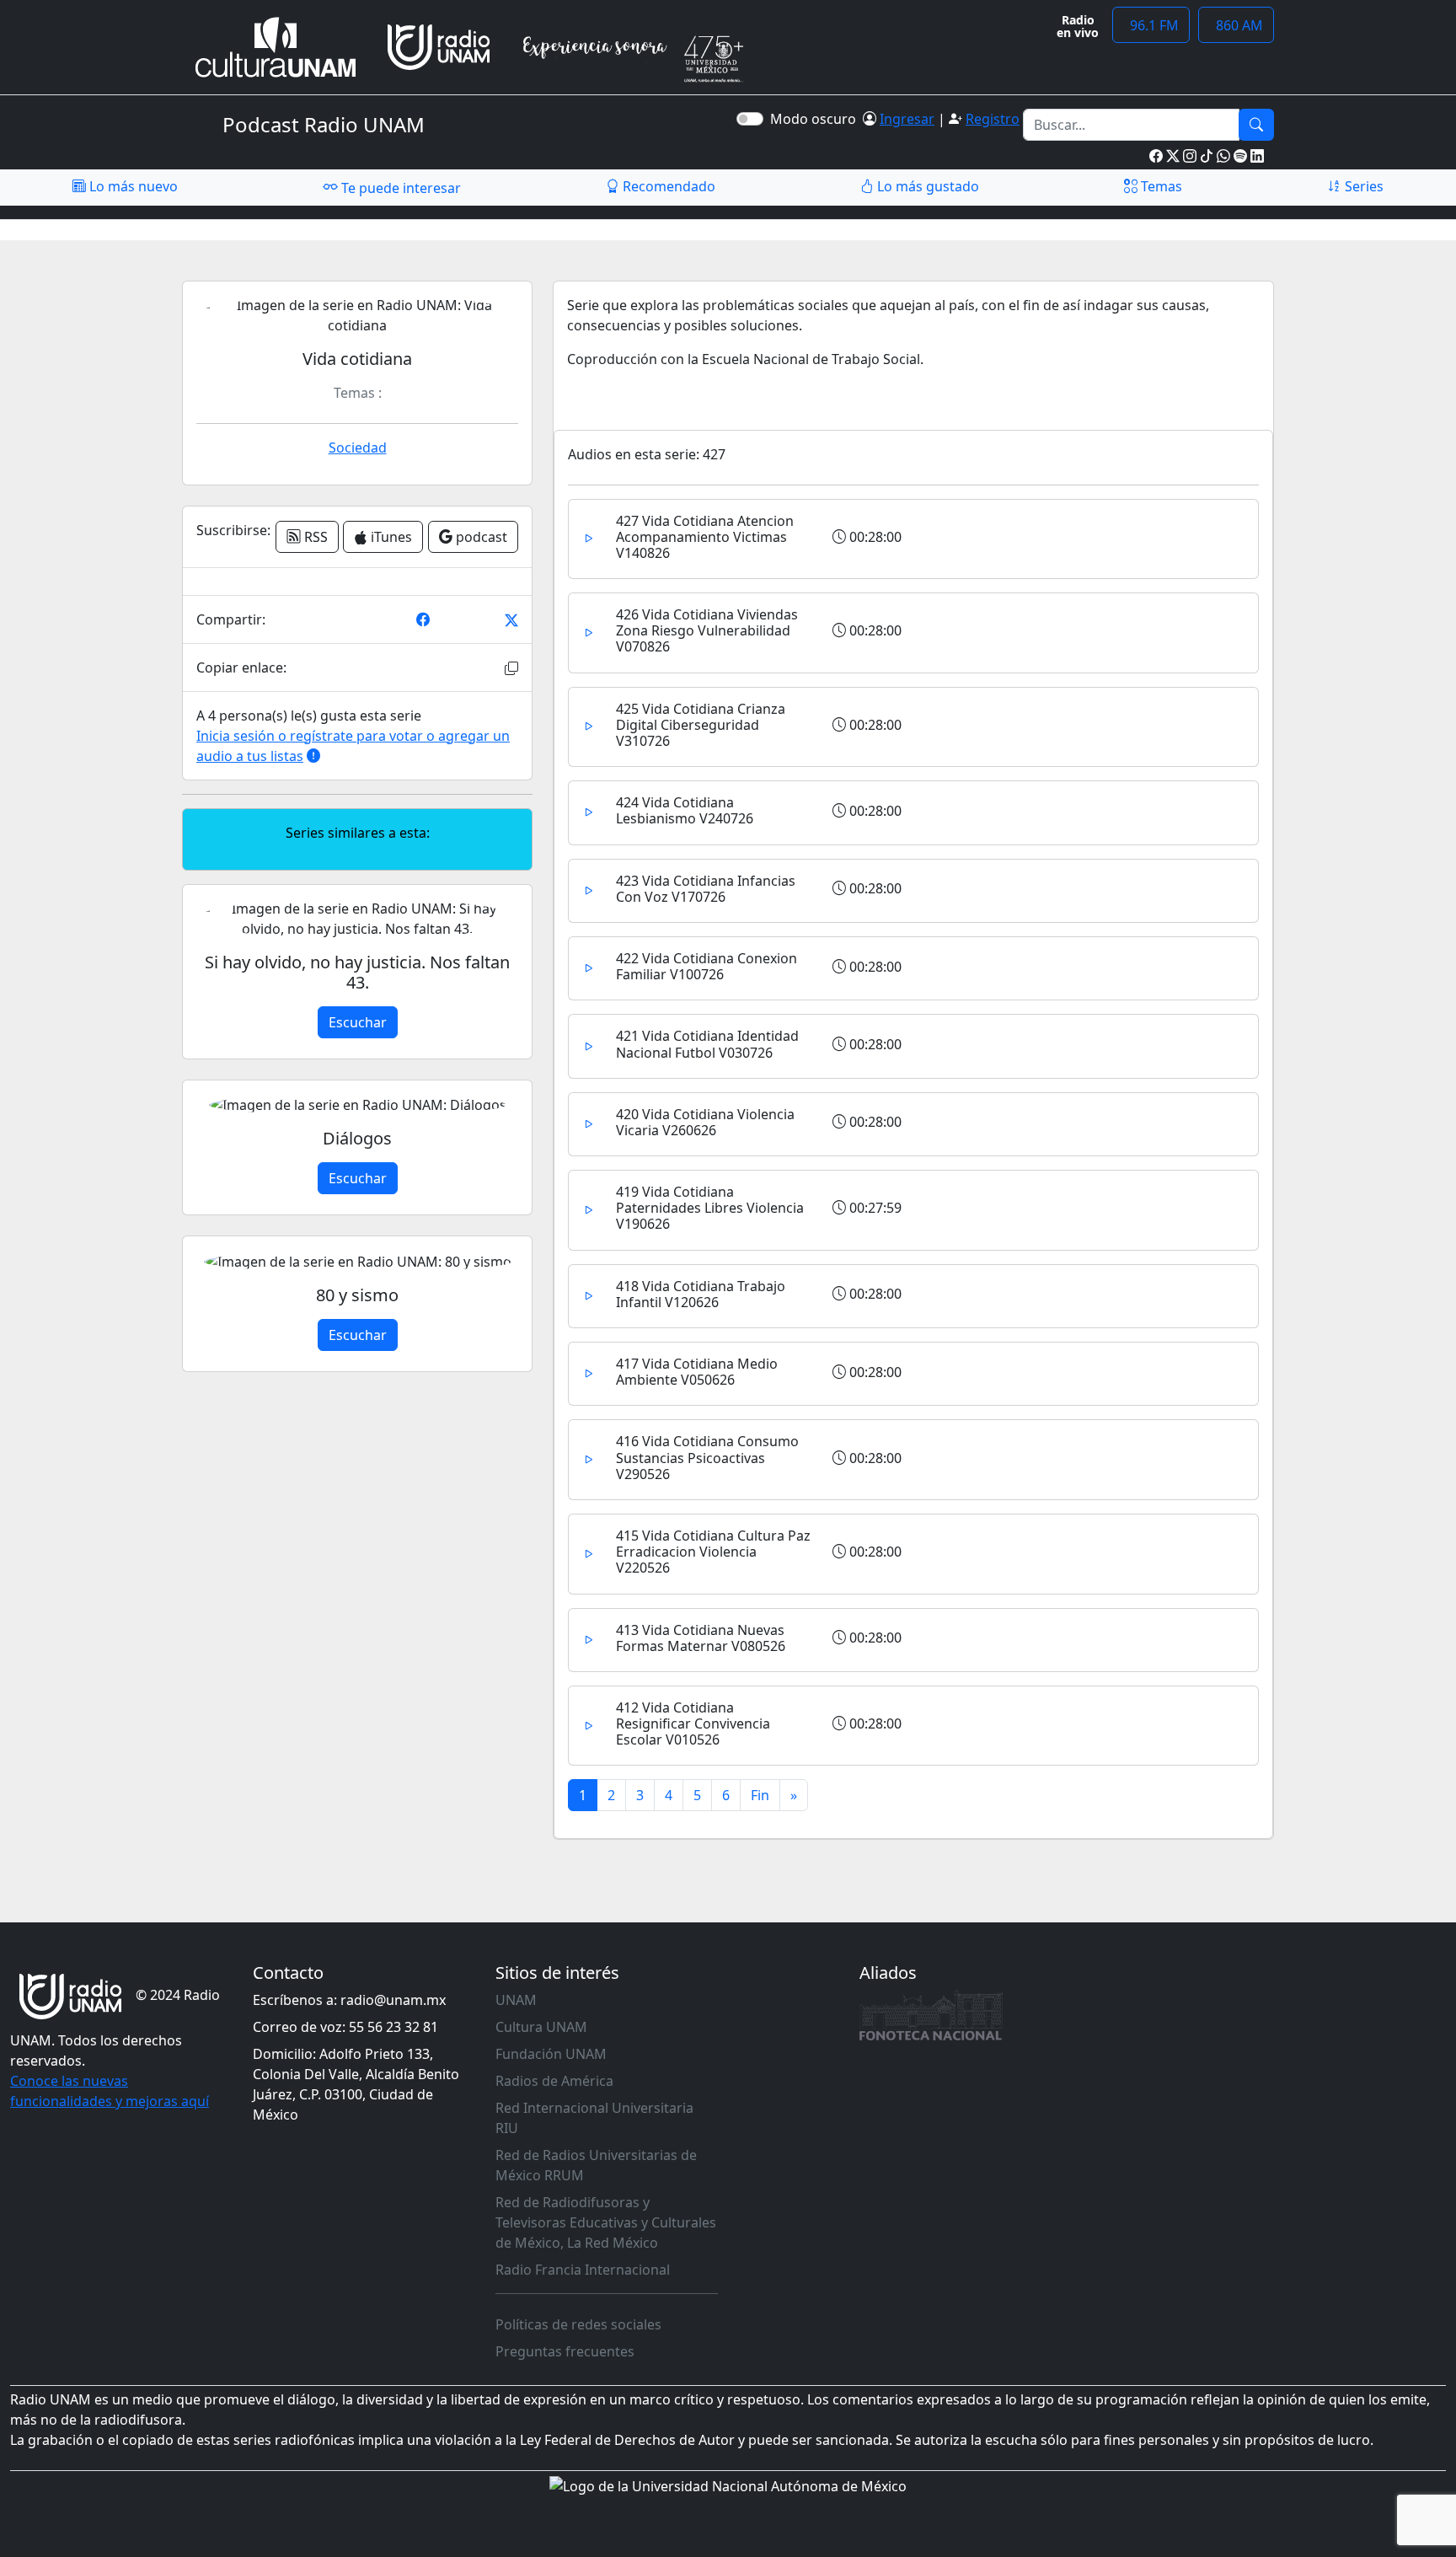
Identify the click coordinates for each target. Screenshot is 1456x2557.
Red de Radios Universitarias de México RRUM (596, 2165)
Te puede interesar (399, 188)
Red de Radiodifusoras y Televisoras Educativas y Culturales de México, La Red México (606, 2222)
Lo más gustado (926, 186)
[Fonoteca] (931, 2015)
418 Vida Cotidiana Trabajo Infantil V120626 (701, 1294)
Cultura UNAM (541, 2027)
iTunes (390, 537)
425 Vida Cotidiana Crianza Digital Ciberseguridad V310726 (701, 725)
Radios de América (554, 2081)
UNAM (516, 2000)
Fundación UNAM (551, 2054)
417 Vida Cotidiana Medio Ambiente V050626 (697, 1372)
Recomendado (667, 186)
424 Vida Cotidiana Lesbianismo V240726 (685, 810)
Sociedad (358, 448)
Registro (993, 119)
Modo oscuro (816, 119)
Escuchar (358, 1022)
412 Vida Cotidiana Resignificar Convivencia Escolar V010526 (693, 1723)
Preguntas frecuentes (565, 2351)
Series (1362, 186)
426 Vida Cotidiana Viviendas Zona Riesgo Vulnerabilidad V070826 (707, 630)
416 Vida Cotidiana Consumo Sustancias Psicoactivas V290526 (707, 1457)
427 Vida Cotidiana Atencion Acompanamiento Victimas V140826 (705, 537)
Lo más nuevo (132, 186)
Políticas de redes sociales (578, 2324)
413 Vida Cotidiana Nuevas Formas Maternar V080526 (701, 1638)
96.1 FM (1151, 25)
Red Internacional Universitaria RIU (594, 2118)
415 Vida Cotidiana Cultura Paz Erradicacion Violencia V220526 (713, 1552)
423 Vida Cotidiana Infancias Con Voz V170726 (706, 889)
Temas (1160, 186)
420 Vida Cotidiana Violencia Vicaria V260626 (705, 1122)
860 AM (1236, 25)
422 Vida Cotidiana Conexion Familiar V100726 (707, 966)
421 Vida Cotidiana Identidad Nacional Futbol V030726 (707, 1044)
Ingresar (907, 119)
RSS (314, 537)
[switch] (750, 119)
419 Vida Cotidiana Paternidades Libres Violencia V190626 (710, 1208)
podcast (480, 537)
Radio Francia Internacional (583, 2270)
